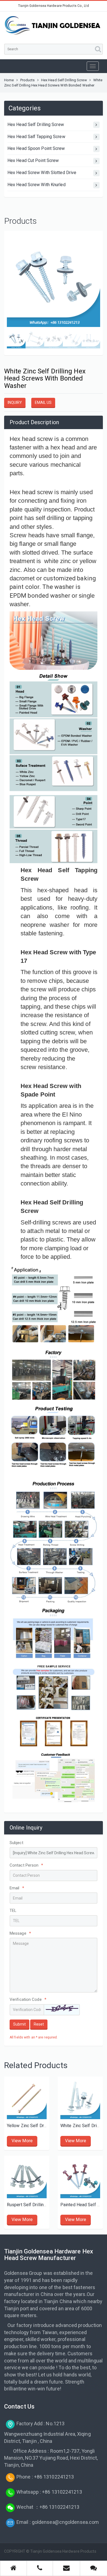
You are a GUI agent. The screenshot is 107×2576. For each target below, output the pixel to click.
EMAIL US (43, 402)
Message (20, 1933)
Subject (16, 1843)
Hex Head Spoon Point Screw (36, 148)
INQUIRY (15, 402)
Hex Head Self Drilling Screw (64, 80)
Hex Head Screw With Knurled (36, 185)
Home (9, 80)
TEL (13, 1911)
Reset (39, 2024)
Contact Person (26, 1865)
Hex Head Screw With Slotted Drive (42, 173)
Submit (19, 2024)
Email (17, 1888)
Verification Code (28, 1999)
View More (22, 2141)
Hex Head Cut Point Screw (33, 160)
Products (28, 80)
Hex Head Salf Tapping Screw (36, 137)
